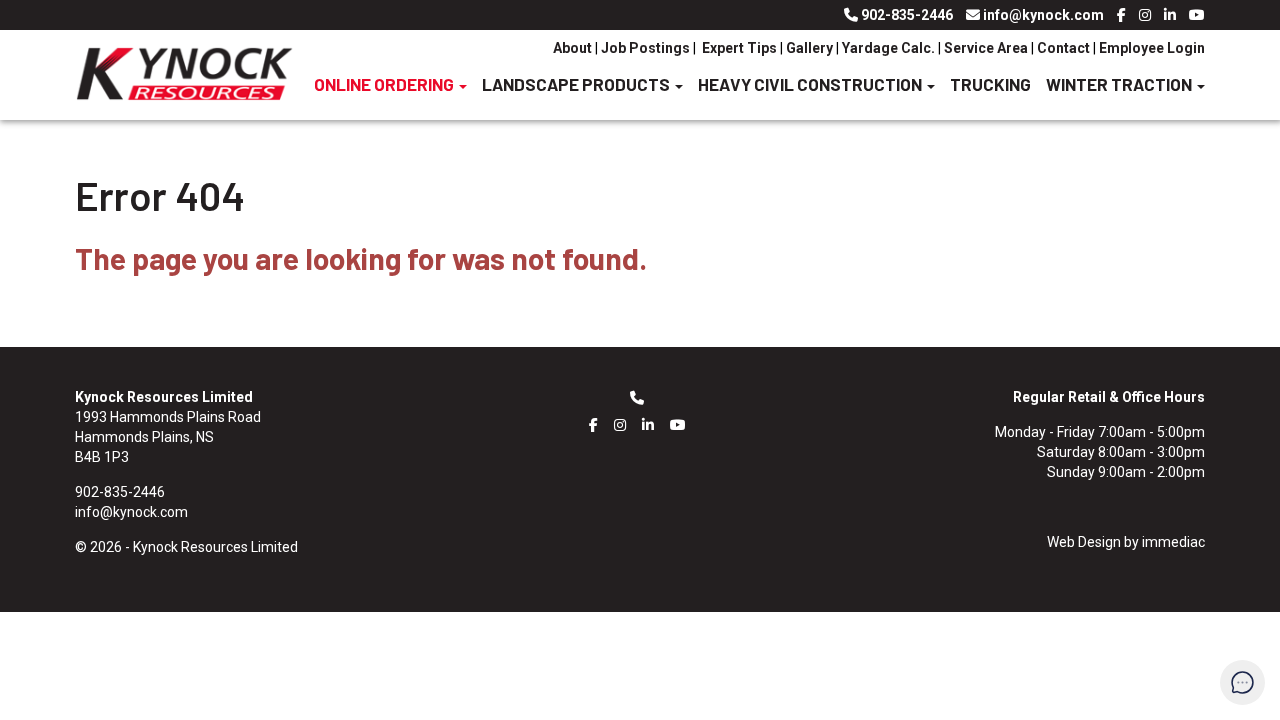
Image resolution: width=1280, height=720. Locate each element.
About (574, 48)
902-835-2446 (907, 15)
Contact (1063, 48)
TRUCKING (990, 84)
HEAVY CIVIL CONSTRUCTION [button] (811, 84)
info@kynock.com (1043, 15)
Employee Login (1152, 48)
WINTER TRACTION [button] (1120, 84)
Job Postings (645, 48)
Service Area (986, 48)
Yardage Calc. (888, 48)
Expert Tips (738, 48)
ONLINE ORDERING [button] (385, 84)
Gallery (809, 48)
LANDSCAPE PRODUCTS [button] (577, 84)
